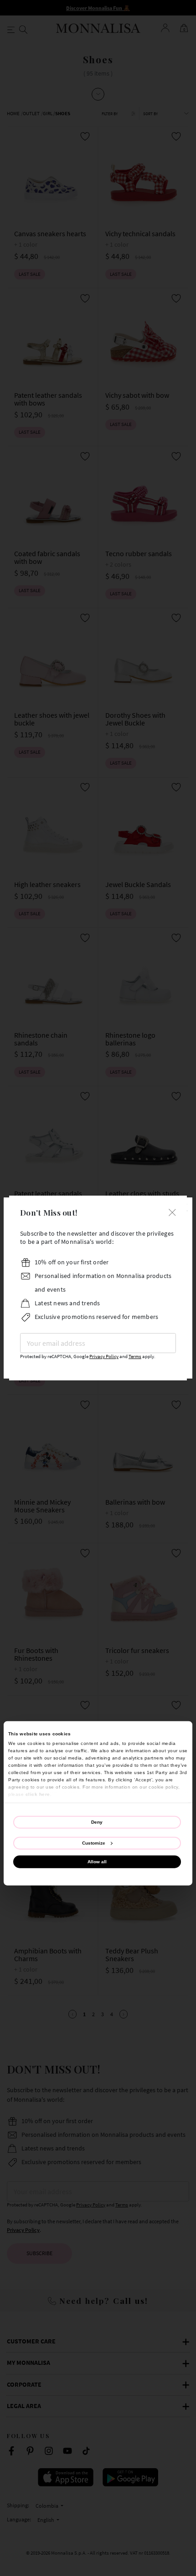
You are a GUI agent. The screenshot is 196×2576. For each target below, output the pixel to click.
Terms (135, 1356)
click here (38, 1794)
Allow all (97, 1862)
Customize (94, 1843)
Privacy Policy (104, 1356)
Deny (97, 1822)
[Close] (172, 1211)
